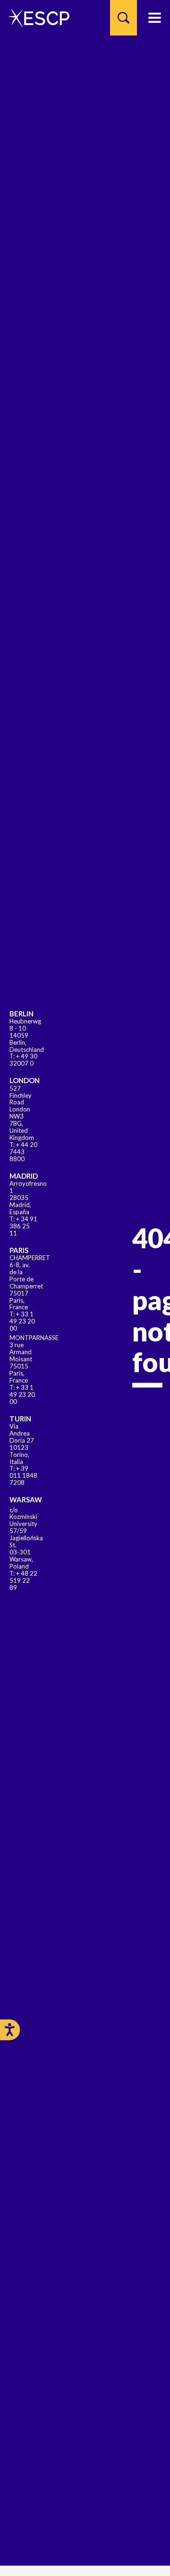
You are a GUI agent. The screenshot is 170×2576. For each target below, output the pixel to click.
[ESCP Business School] (36, 18)
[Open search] (123, 18)
